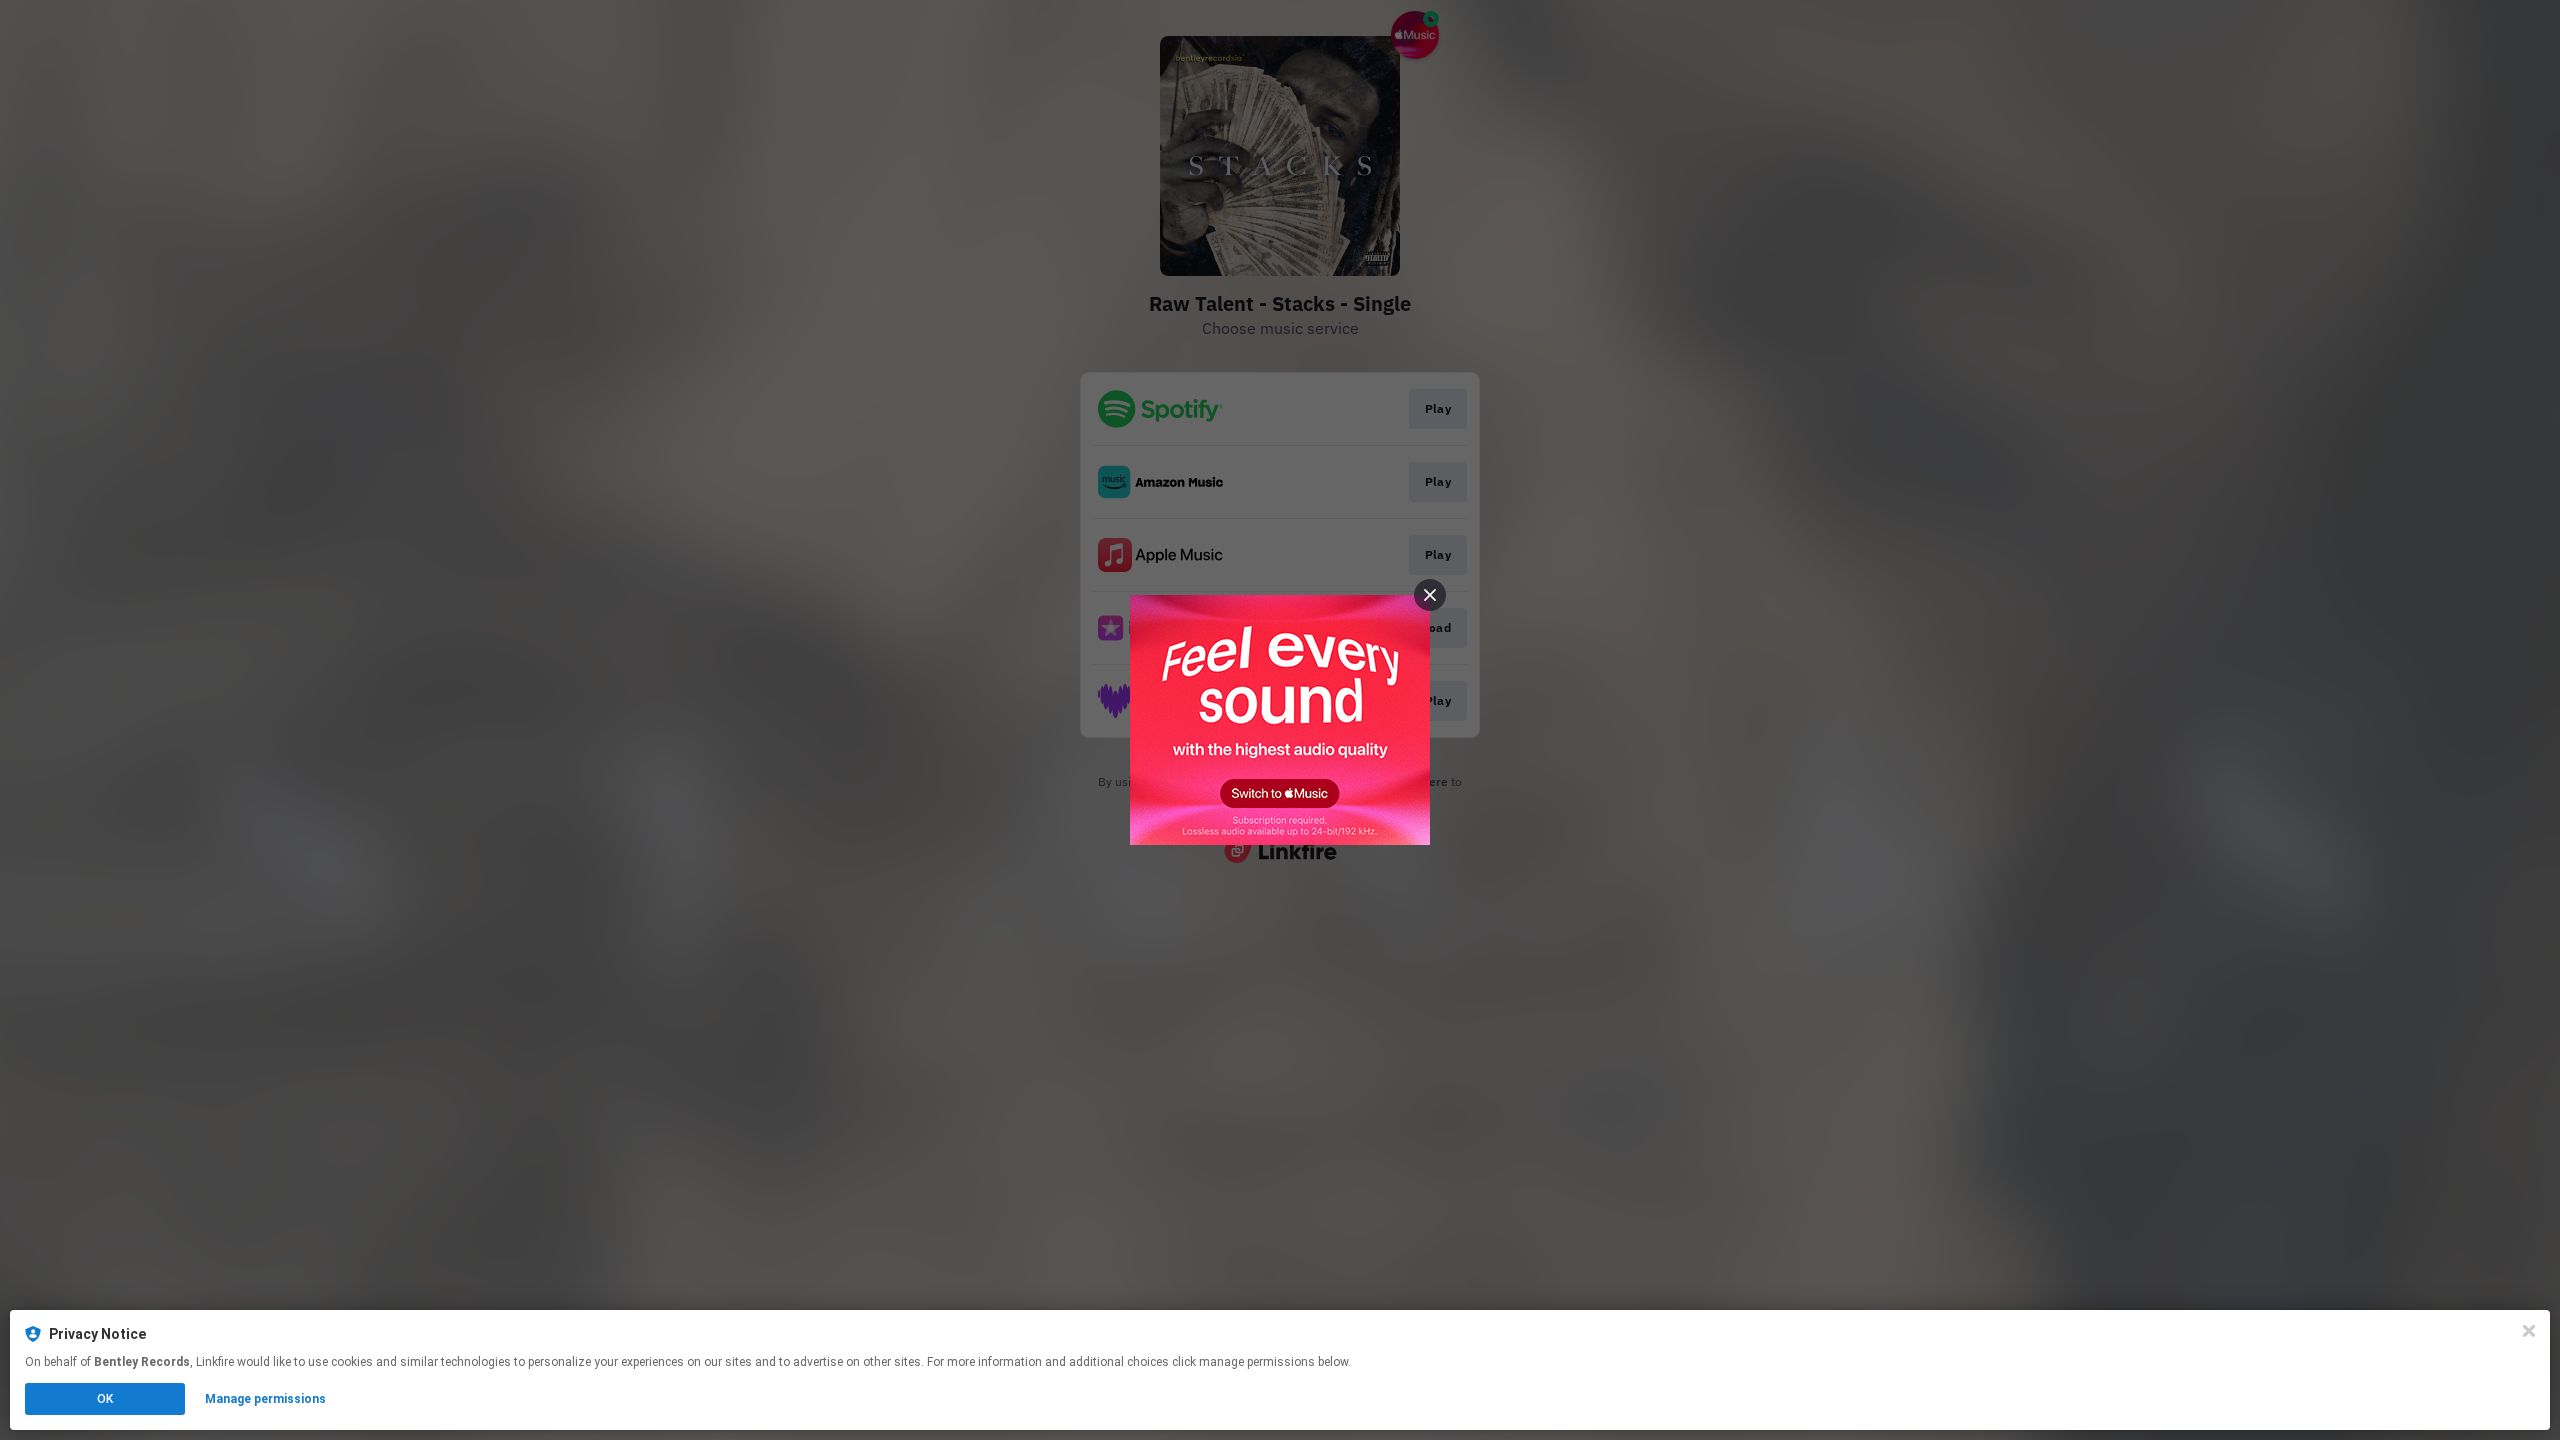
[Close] (2529, 1331)
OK (105, 1399)
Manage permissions (265, 1399)
